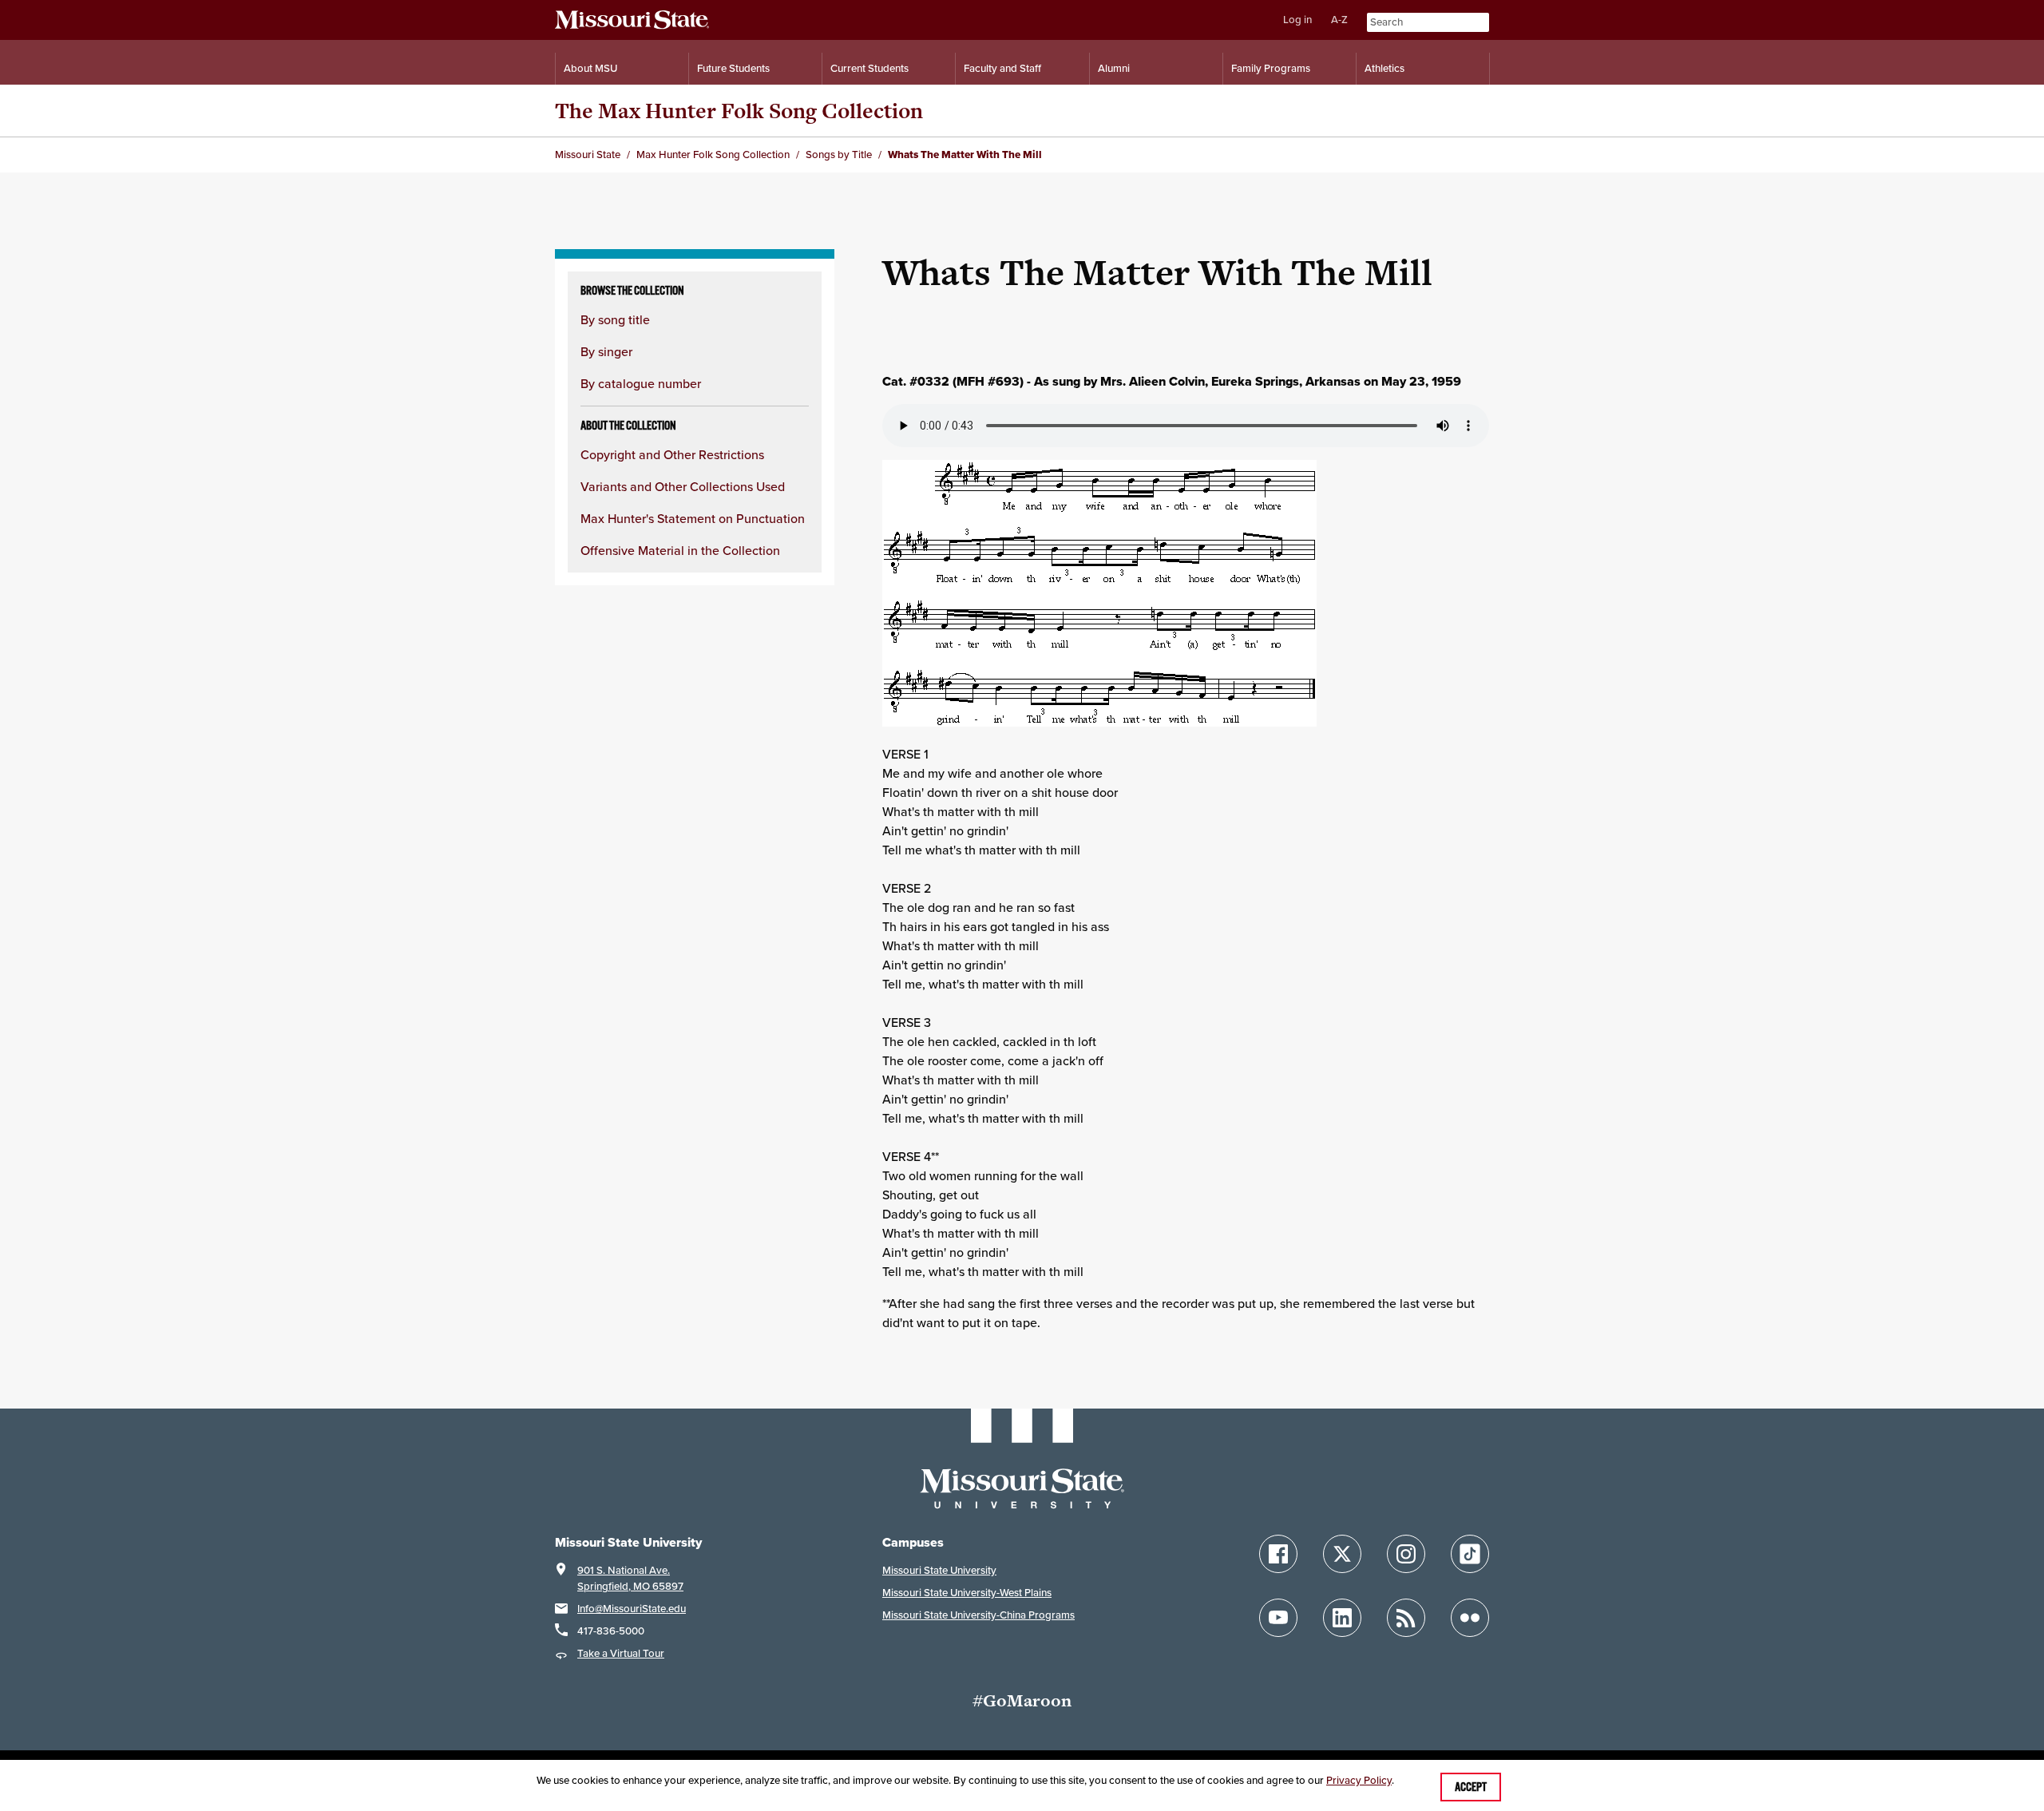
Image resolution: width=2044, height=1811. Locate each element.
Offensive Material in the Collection (680, 550)
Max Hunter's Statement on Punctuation (693, 518)
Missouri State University (939, 1570)
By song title (615, 319)
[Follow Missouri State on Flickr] (1470, 1618)
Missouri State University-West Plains (967, 1593)
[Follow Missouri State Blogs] (1406, 1618)
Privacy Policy (1359, 1780)
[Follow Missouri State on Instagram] (1406, 1554)
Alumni (1114, 68)
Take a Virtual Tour (621, 1653)
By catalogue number (641, 383)
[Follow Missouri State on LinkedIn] (1342, 1618)
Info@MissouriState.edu (632, 1609)
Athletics (1384, 68)
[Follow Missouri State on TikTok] (1470, 1554)
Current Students (869, 68)
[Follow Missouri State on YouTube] (1278, 1618)
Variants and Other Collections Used (683, 486)
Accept (1471, 1787)
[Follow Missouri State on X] (1342, 1554)
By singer (606, 351)
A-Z (1339, 20)
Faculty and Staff (1002, 68)
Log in (1297, 20)
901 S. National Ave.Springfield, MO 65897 (630, 1578)
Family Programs (1271, 68)
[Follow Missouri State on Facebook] (1278, 1554)
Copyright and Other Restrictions (672, 454)
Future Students (733, 68)
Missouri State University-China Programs (978, 1615)
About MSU (590, 68)
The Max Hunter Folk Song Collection (739, 111)
